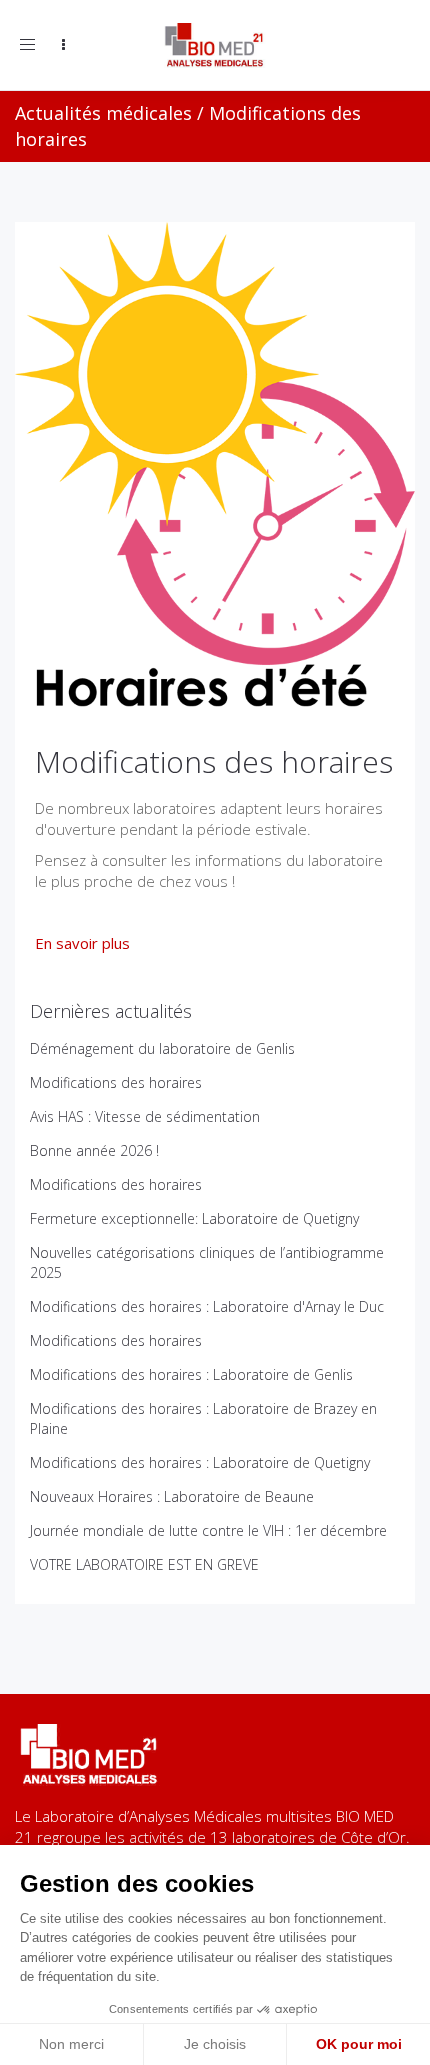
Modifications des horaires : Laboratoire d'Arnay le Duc (207, 1306)
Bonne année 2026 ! (94, 1150)
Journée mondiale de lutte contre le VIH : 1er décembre (208, 1530)
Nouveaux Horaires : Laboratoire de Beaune (172, 1496)
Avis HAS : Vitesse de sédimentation (145, 1116)
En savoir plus (82, 943)
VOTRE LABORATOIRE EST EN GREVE (144, 1564)
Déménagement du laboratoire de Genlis (162, 1048)
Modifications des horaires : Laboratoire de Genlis (191, 1374)
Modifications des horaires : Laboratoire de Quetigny (200, 1462)
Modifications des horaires (116, 1082)
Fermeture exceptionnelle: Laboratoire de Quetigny (194, 1218)
